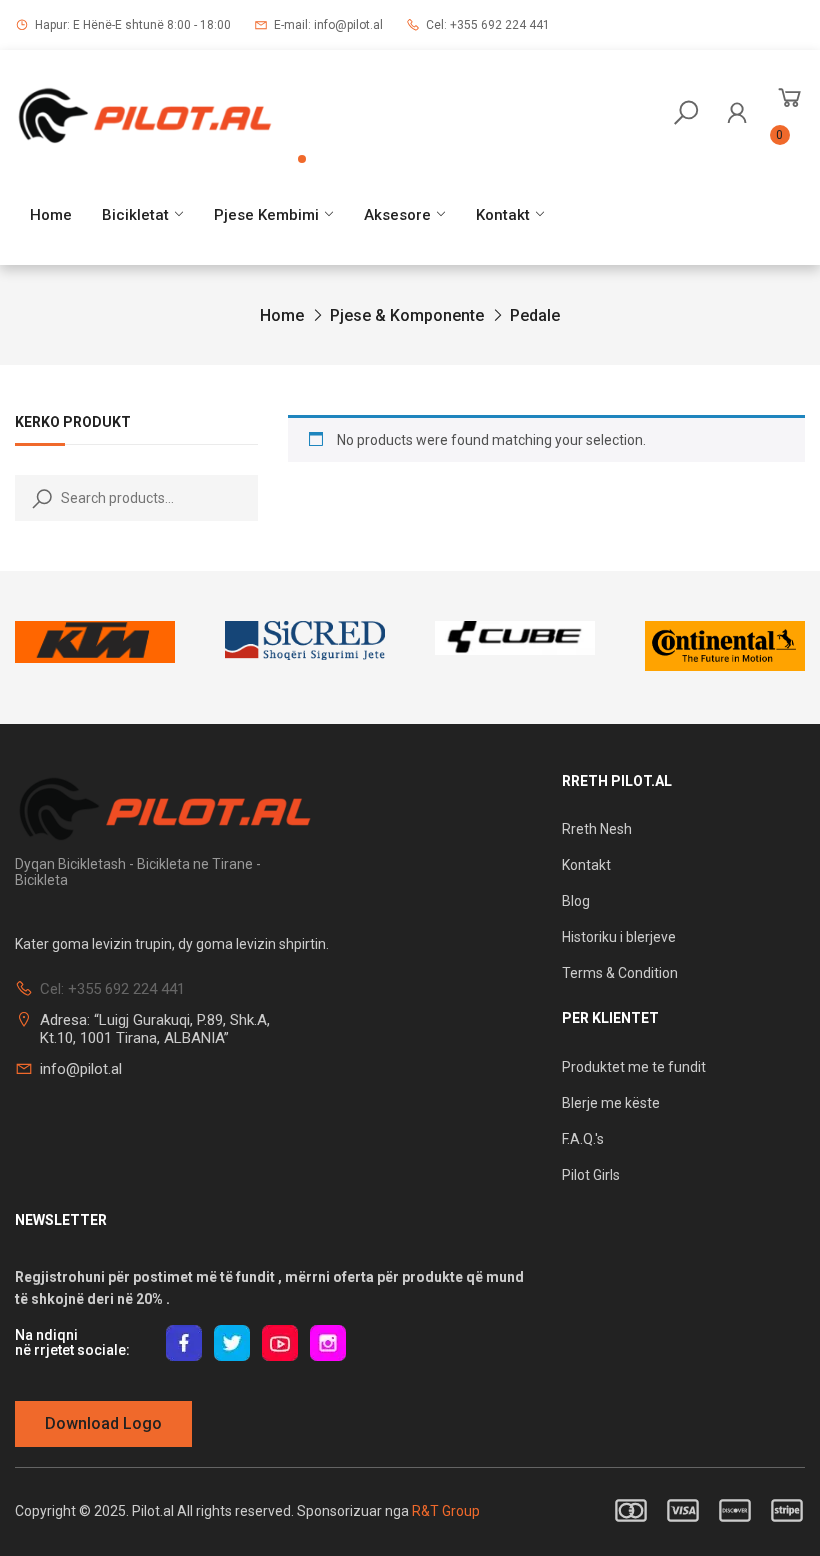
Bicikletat (135, 215)
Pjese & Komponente (407, 315)
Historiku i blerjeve (620, 937)
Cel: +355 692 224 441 (488, 25)
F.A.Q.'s (583, 1139)
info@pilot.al (81, 1069)
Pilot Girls (591, 1175)
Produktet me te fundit (634, 1067)
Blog (576, 901)
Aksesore (397, 215)
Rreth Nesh (597, 829)
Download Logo (103, 1423)
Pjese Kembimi (266, 215)
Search (38, 498)
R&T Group (446, 1511)
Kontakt (503, 215)
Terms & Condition (620, 973)
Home (51, 215)
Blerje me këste (611, 1103)
